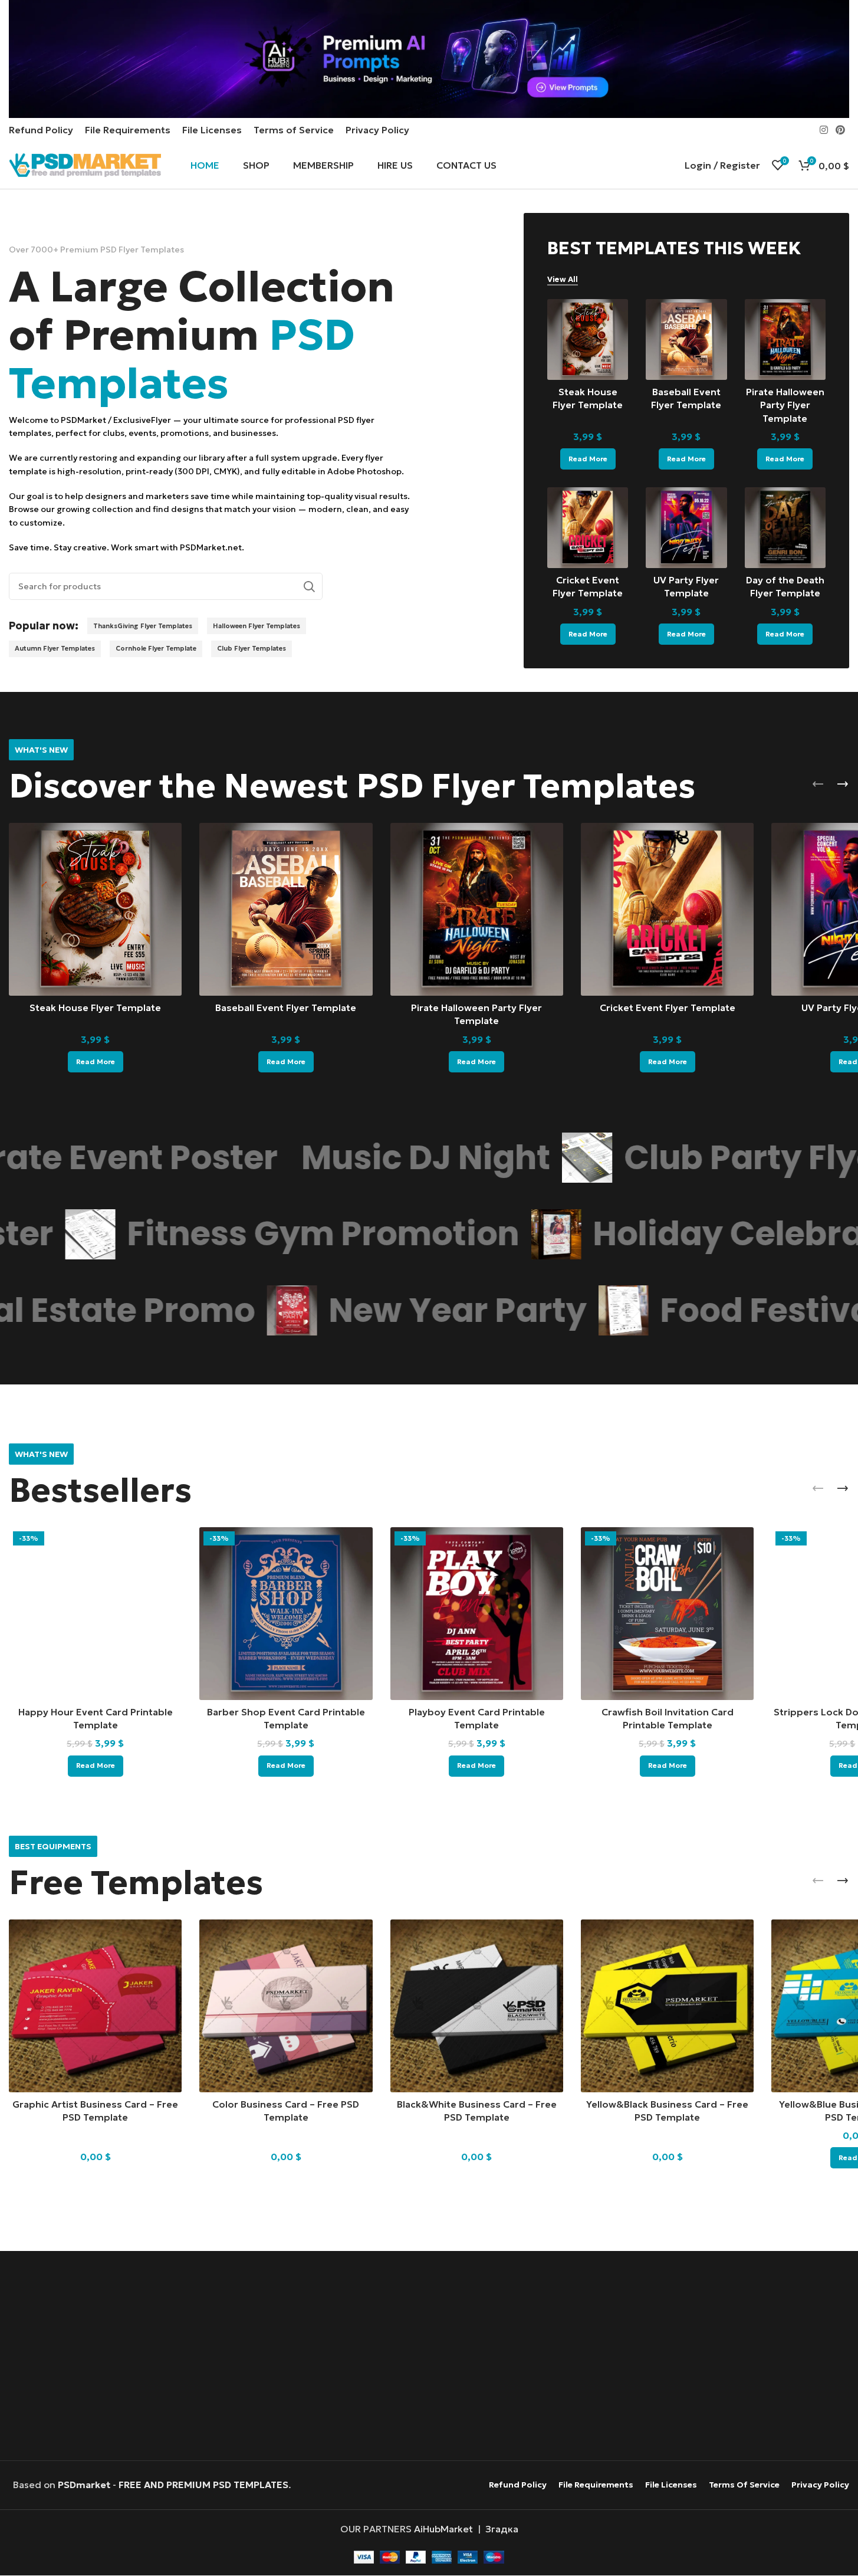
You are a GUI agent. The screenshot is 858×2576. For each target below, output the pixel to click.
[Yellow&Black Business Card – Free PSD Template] (667, 2006)
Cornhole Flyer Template (156, 648)
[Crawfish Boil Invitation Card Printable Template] (667, 1614)
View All (563, 280)
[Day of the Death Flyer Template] (785, 528)
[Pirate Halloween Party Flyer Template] (785, 339)
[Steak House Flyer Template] (588, 339)
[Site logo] (85, 164)
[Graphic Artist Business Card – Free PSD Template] (95, 2006)
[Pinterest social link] (841, 130)
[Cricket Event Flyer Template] (588, 528)
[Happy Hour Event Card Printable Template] (95, 1614)
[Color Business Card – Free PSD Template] (286, 2006)
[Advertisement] (429, 2357)
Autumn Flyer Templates (55, 648)
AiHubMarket (443, 2529)
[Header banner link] (429, 59)
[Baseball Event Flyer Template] (686, 339)
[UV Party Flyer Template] (686, 528)
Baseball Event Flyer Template (286, 1008)
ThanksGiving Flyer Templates (143, 626)
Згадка (502, 2529)
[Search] (309, 586)
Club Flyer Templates (252, 648)
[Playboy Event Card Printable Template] (477, 1614)
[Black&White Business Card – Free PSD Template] (477, 2006)
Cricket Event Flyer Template (668, 1008)
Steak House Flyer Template (95, 1008)
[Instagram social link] (824, 130)
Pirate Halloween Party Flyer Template (785, 405)
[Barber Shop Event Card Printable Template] (286, 1614)
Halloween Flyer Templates (257, 626)
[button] (818, 784)
